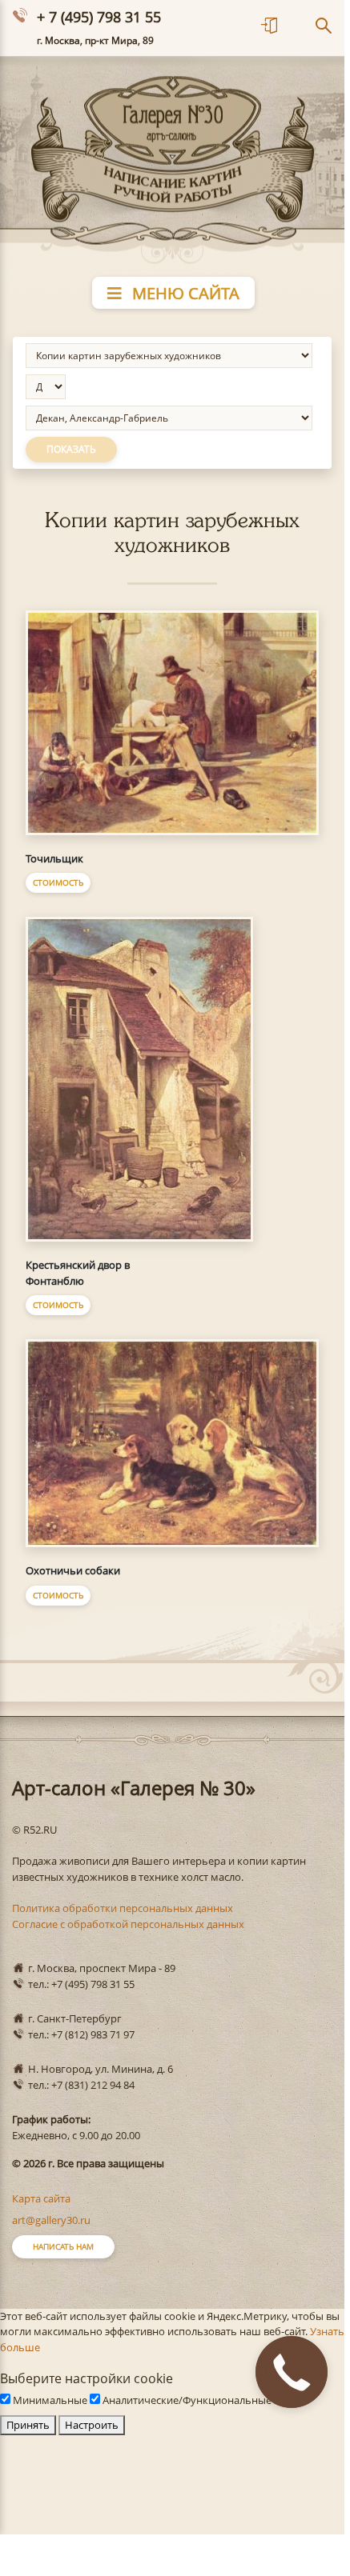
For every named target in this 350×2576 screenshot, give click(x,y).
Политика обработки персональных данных (123, 1908)
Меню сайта (184, 293)
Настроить (92, 2425)
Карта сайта (41, 2198)
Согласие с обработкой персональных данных (128, 1924)
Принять (28, 2425)
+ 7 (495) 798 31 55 (99, 17)
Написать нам (63, 2246)
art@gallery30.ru (51, 2220)
